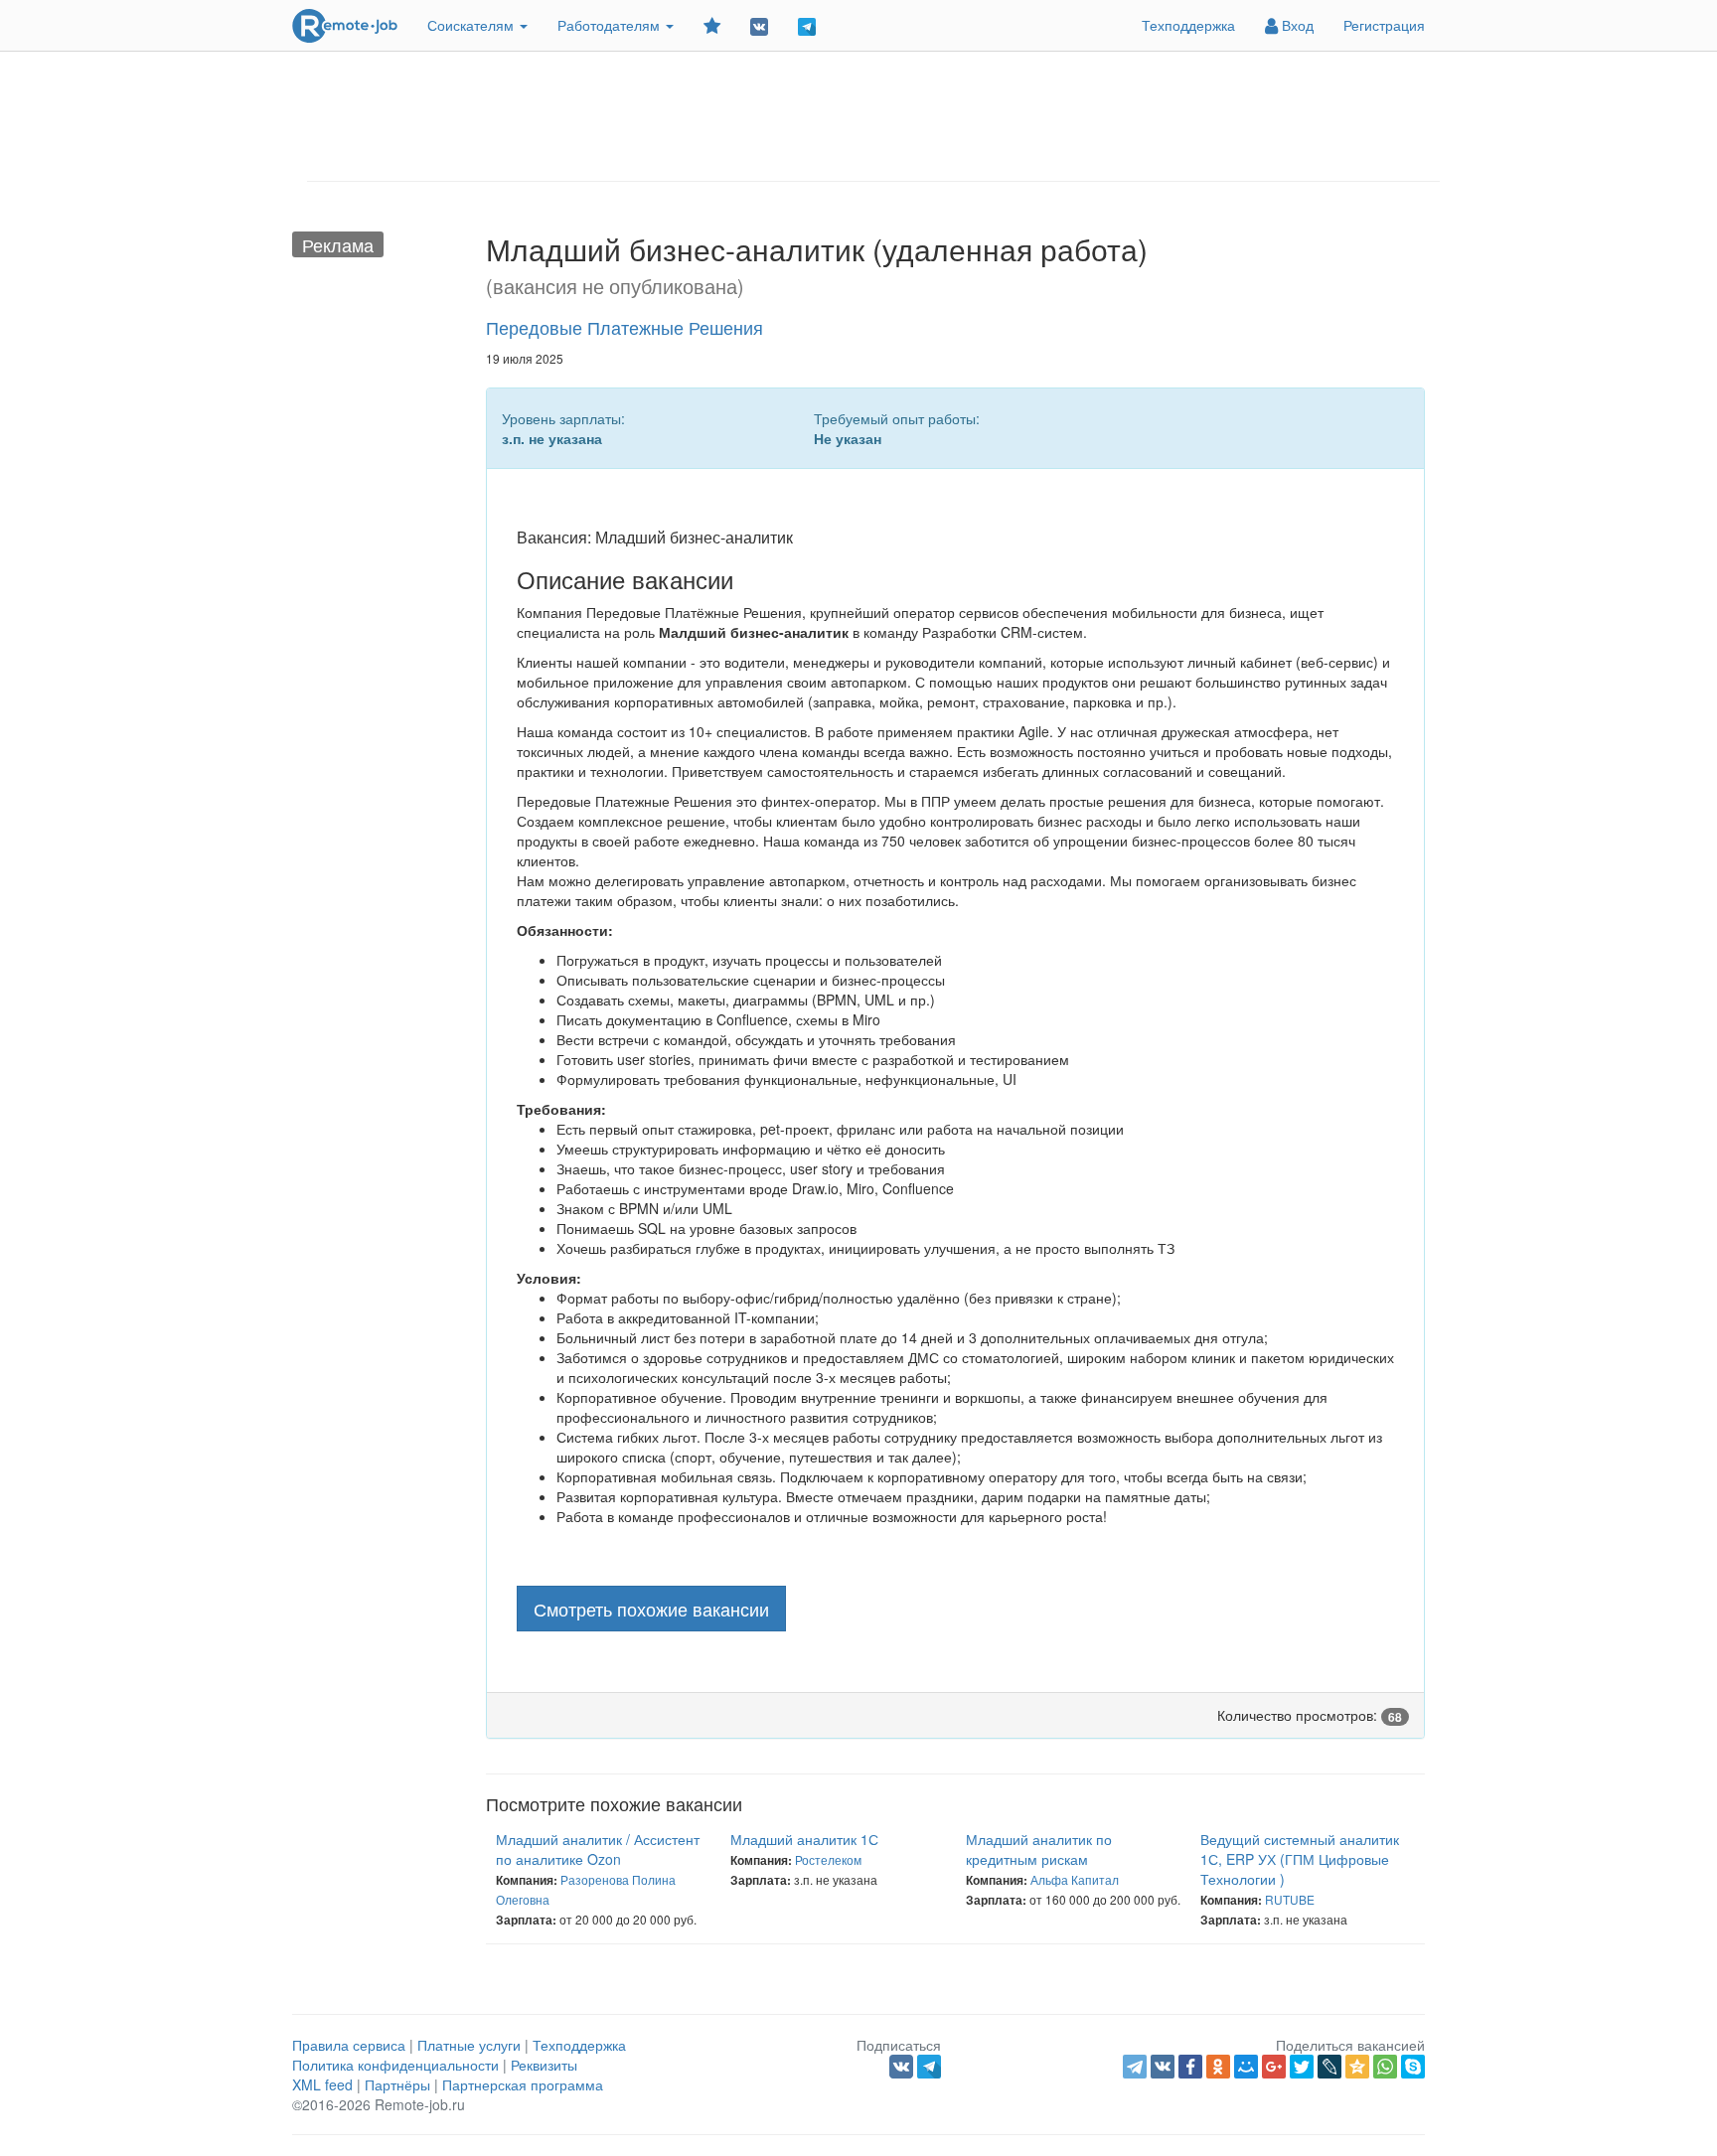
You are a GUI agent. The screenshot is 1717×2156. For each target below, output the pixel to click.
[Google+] (1274, 2067)
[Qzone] (1357, 2067)
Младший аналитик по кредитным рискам (1039, 1849)
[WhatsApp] (1385, 2067)
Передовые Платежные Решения (624, 327)
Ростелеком (828, 1859)
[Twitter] (1302, 2067)
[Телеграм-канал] (807, 25)
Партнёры (397, 2084)
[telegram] (1135, 2067)
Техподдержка (1188, 25)
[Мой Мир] (1246, 2067)
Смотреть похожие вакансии (651, 1609)
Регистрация (1384, 25)
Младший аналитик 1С (804, 1839)
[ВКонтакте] (1163, 2067)
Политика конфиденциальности (395, 2065)
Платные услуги (469, 2045)
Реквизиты (544, 2065)
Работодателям (611, 25)
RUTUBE (1290, 1899)
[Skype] (1413, 2067)
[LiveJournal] (1329, 2067)
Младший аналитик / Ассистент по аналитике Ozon (598, 1849)
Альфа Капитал (1075, 1879)
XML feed (322, 2084)
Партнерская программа (523, 2084)
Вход (1296, 25)
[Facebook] (1190, 2067)
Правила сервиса (349, 2045)
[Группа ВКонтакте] (759, 25)
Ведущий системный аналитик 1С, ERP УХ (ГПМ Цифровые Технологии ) (1300, 1859)
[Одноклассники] (1218, 2067)
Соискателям (472, 25)
